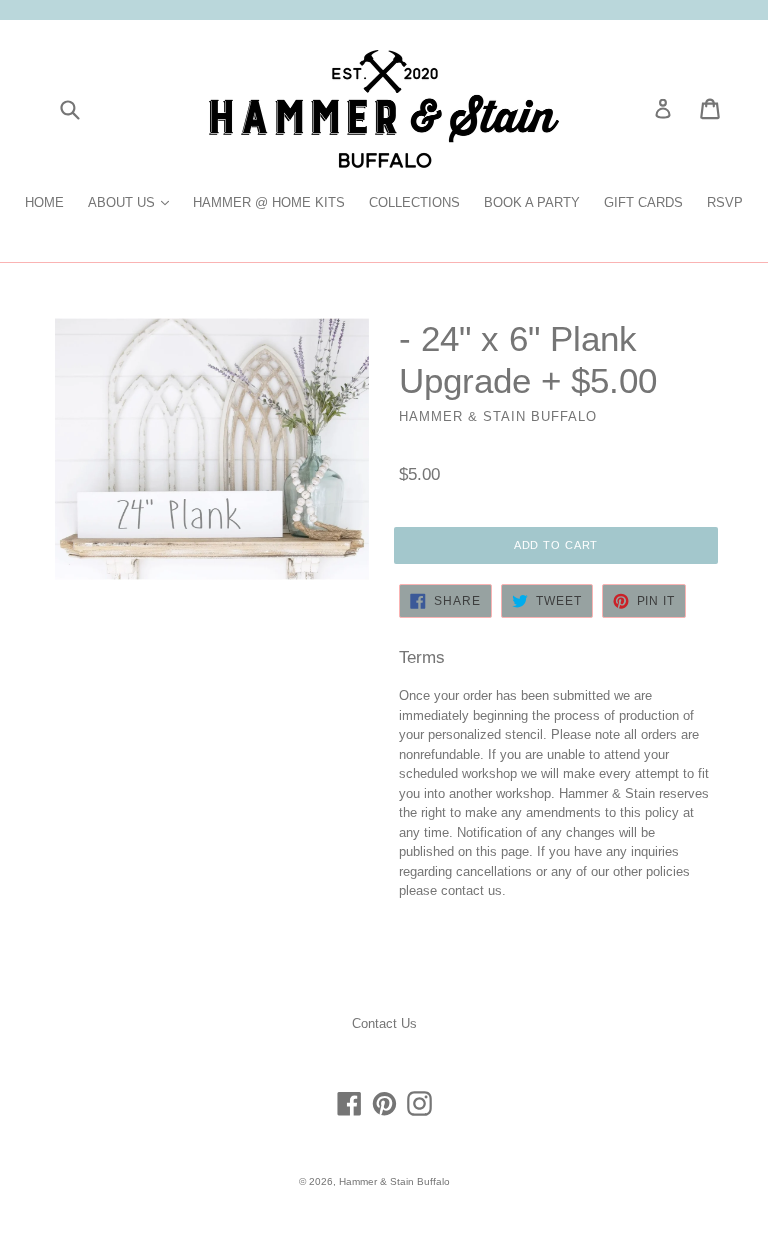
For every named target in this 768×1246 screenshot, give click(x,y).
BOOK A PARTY (532, 202)
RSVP (725, 202)
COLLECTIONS (414, 202)
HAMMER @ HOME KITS (269, 202)
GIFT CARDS (643, 202)
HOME (44, 202)
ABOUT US (133, 202)
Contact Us (384, 1023)
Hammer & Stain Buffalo (394, 1181)
